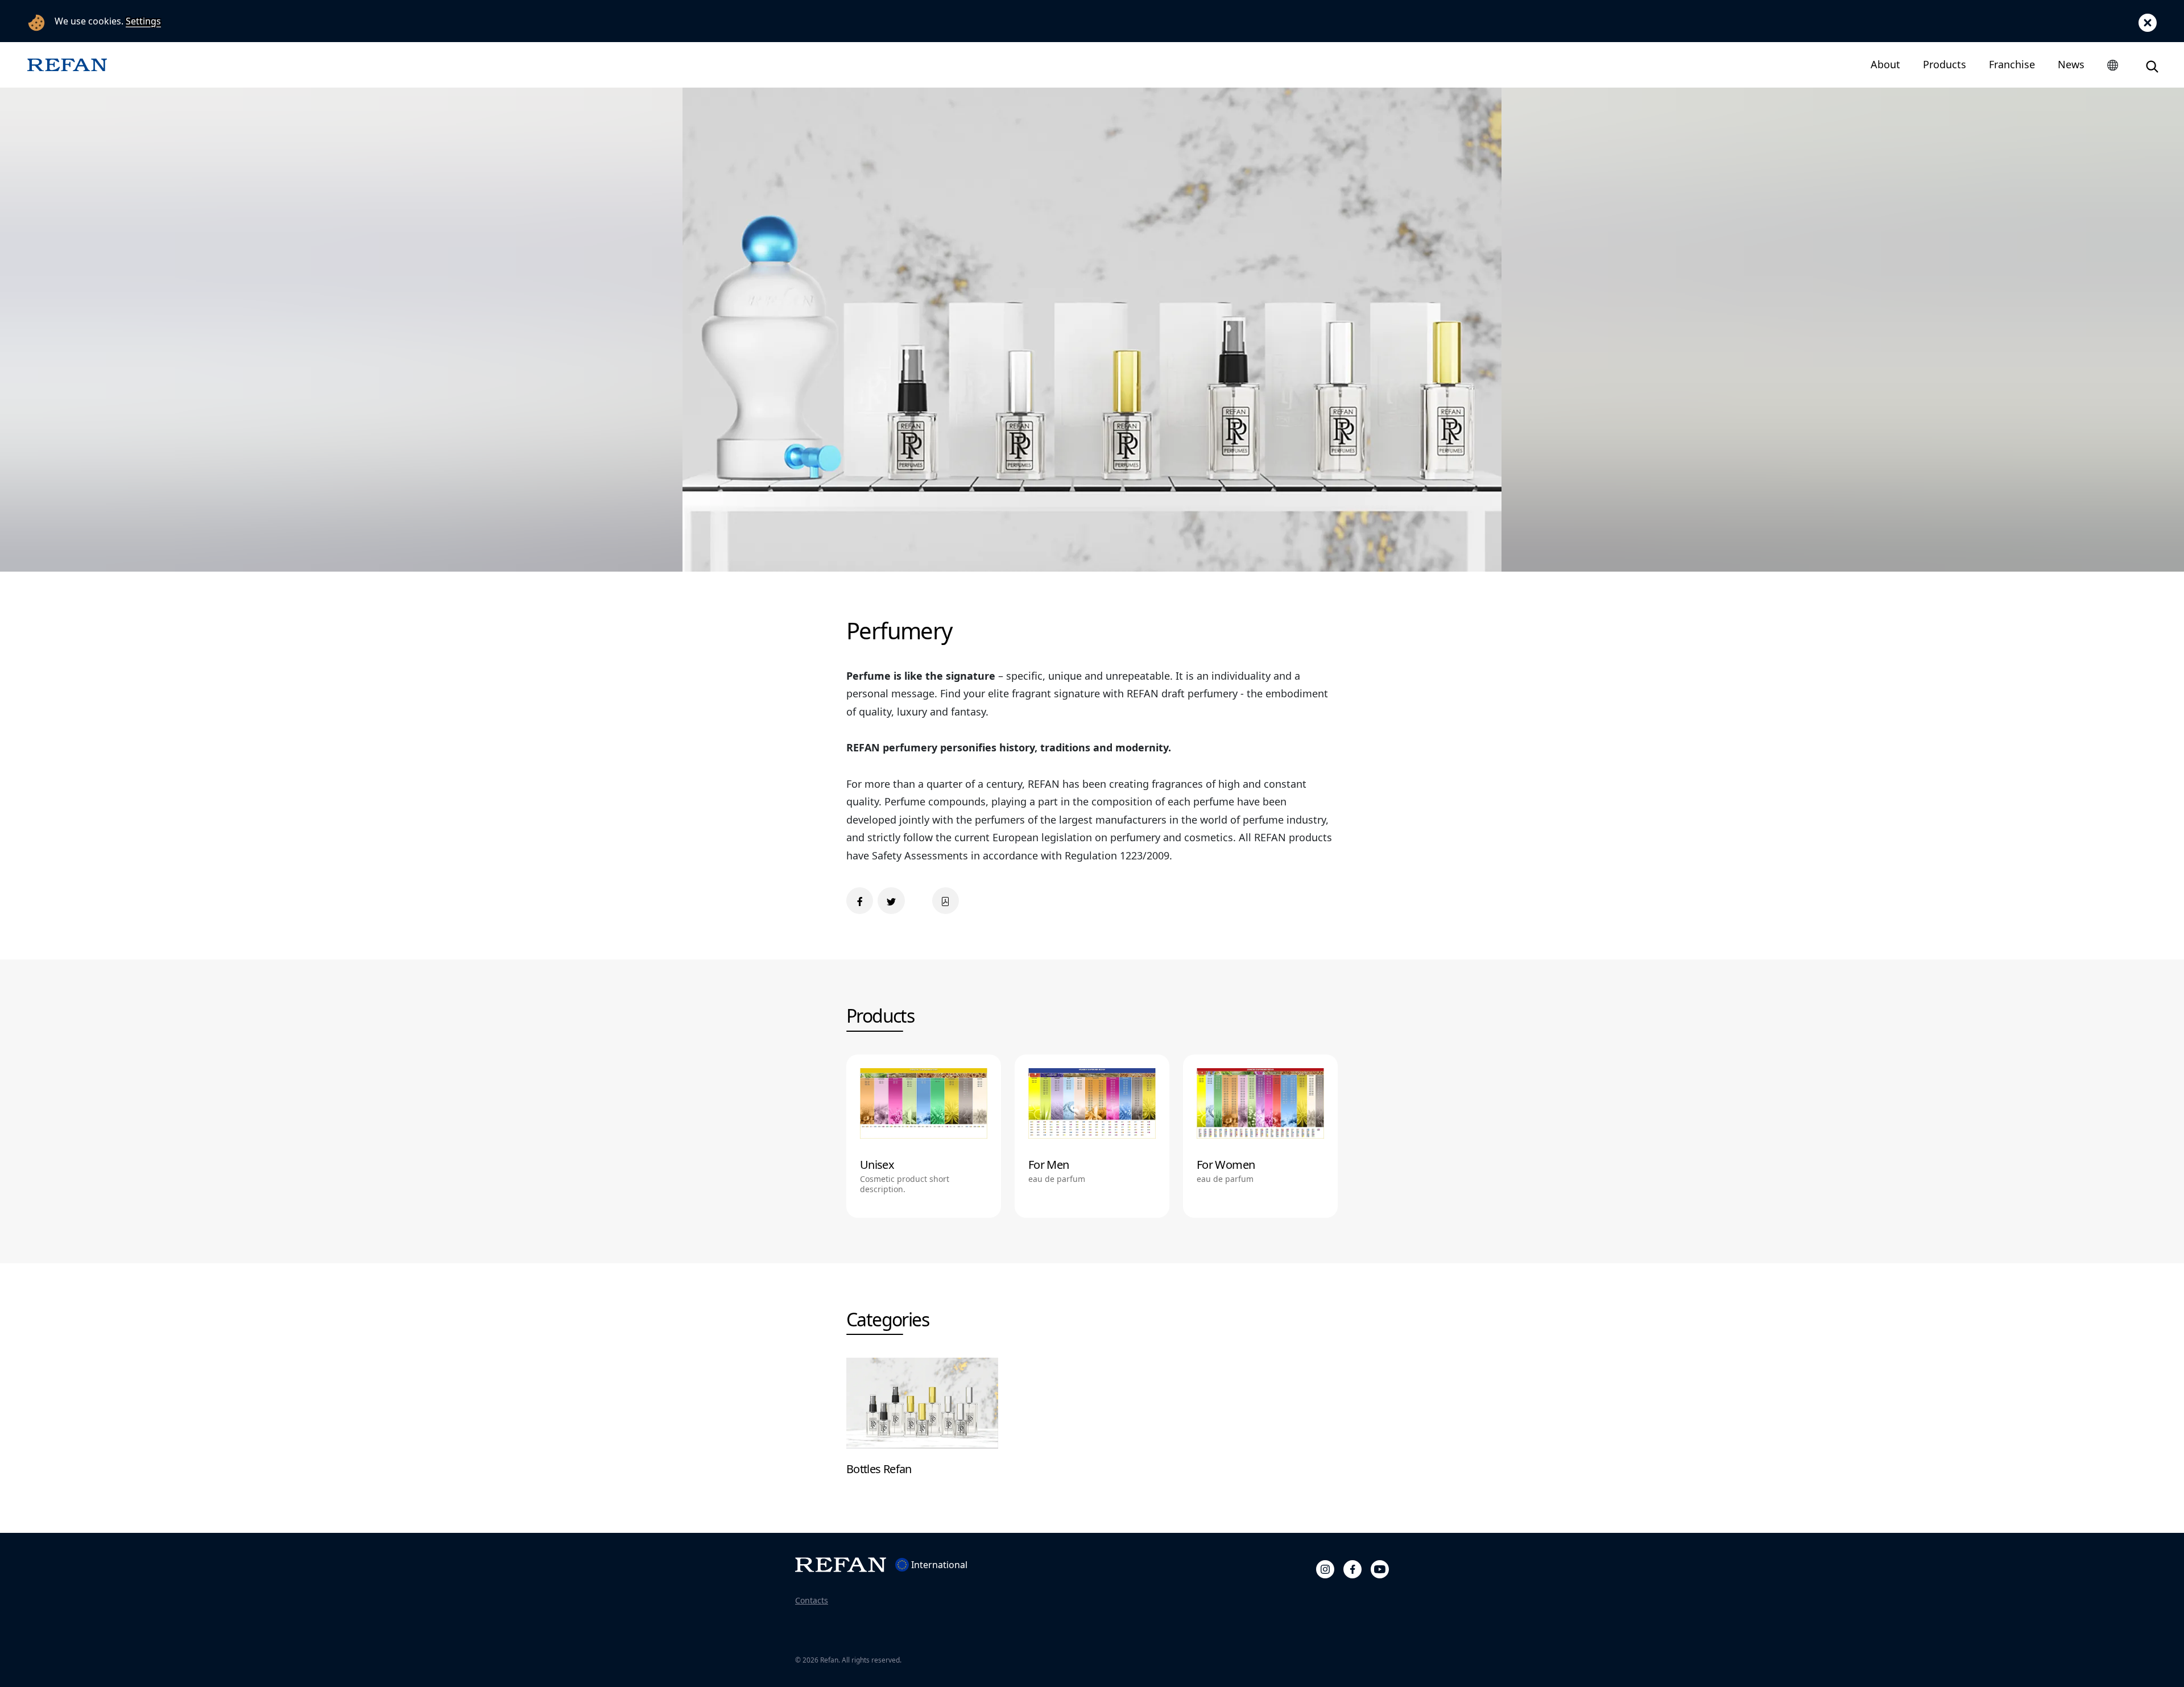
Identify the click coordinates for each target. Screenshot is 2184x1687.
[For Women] (1260, 1136)
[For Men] (1092, 1136)
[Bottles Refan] (922, 1423)
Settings (143, 21)
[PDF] (946, 901)
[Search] (2152, 65)
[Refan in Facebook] (1352, 1568)
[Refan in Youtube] (1380, 1568)
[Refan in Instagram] (1325, 1568)
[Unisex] (924, 1136)
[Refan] (67, 65)
